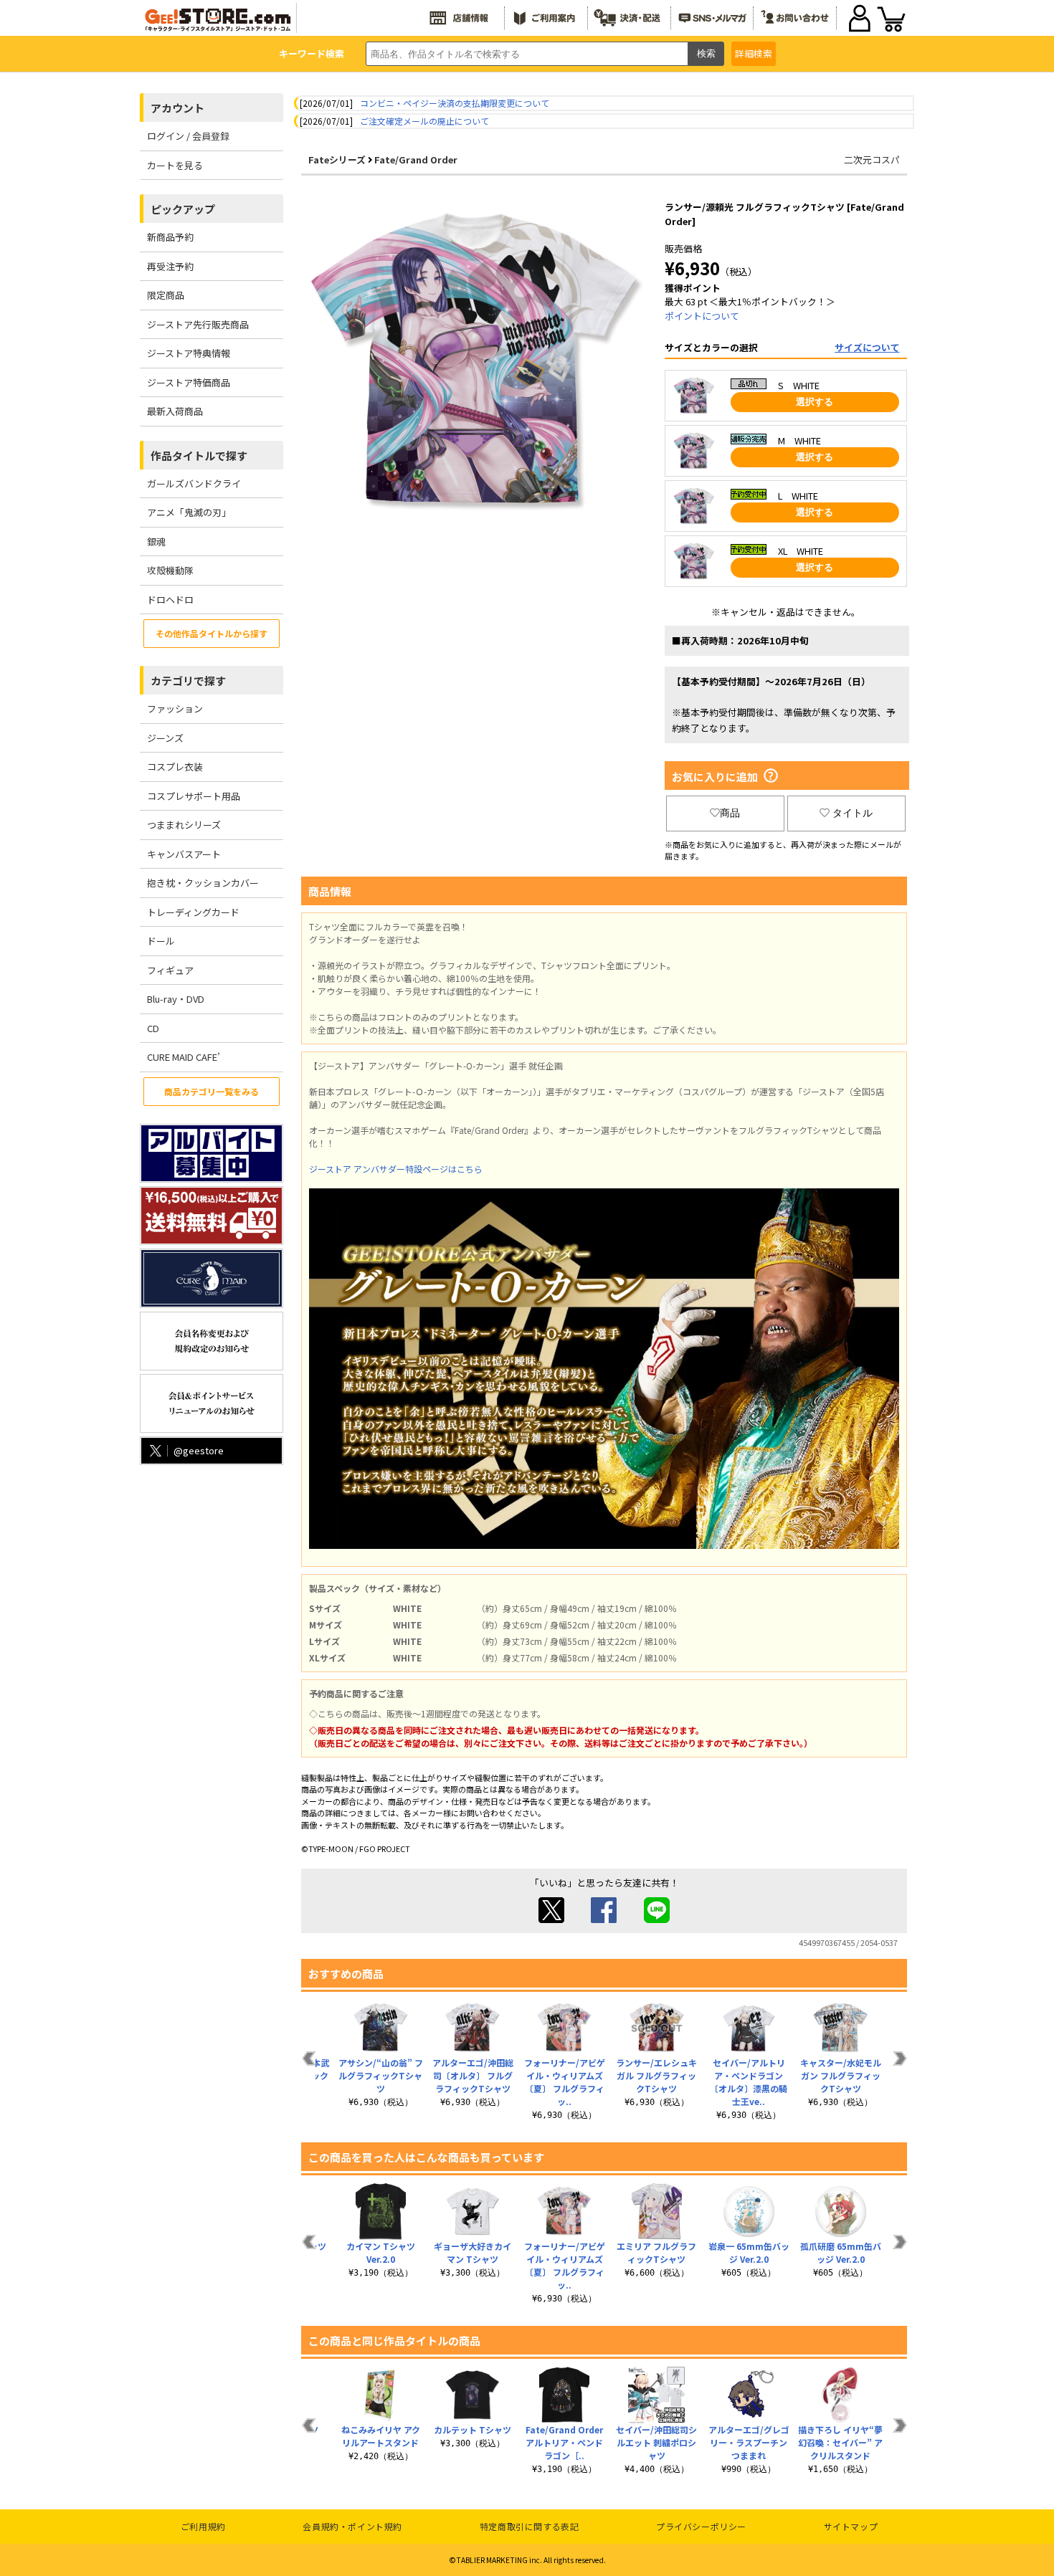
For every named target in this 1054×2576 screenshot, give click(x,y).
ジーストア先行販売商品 (198, 324)
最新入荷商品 (175, 411)
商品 (730, 813)
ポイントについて (702, 316)
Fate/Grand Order (416, 159)
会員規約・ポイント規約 (352, 2526)
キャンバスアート (184, 854)
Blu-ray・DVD (176, 999)
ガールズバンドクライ (194, 483)
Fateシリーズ (337, 159)
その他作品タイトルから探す (212, 633)
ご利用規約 (203, 2526)
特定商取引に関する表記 (530, 2526)
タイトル (853, 813)
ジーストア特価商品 (189, 382)
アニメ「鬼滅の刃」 (189, 512)
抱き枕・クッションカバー (203, 883)
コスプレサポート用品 (194, 796)
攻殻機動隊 (170, 570)
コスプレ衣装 (175, 767)
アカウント (177, 108)
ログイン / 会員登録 (188, 136)
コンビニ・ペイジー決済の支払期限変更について (455, 103)
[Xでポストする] (551, 1919)
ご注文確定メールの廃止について (424, 121)
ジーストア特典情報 (189, 353)
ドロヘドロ (170, 600)
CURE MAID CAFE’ (184, 1057)
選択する (815, 402)
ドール (161, 941)
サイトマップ (851, 2526)
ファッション (175, 709)
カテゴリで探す (188, 681)
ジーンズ (165, 738)
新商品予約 (170, 237)
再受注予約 (170, 266)
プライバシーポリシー (701, 2526)
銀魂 (156, 542)
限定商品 (166, 295)
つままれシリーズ (184, 825)
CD (153, 1028)
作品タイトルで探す (199, 455)
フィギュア (170, 970)
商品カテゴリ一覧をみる (212, 1091)
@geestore (199, 1450)
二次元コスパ (872, 159)
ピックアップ (183, 209)
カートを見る (175, 165)
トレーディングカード (193, 912)
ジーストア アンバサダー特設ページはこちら (396, 1169)
